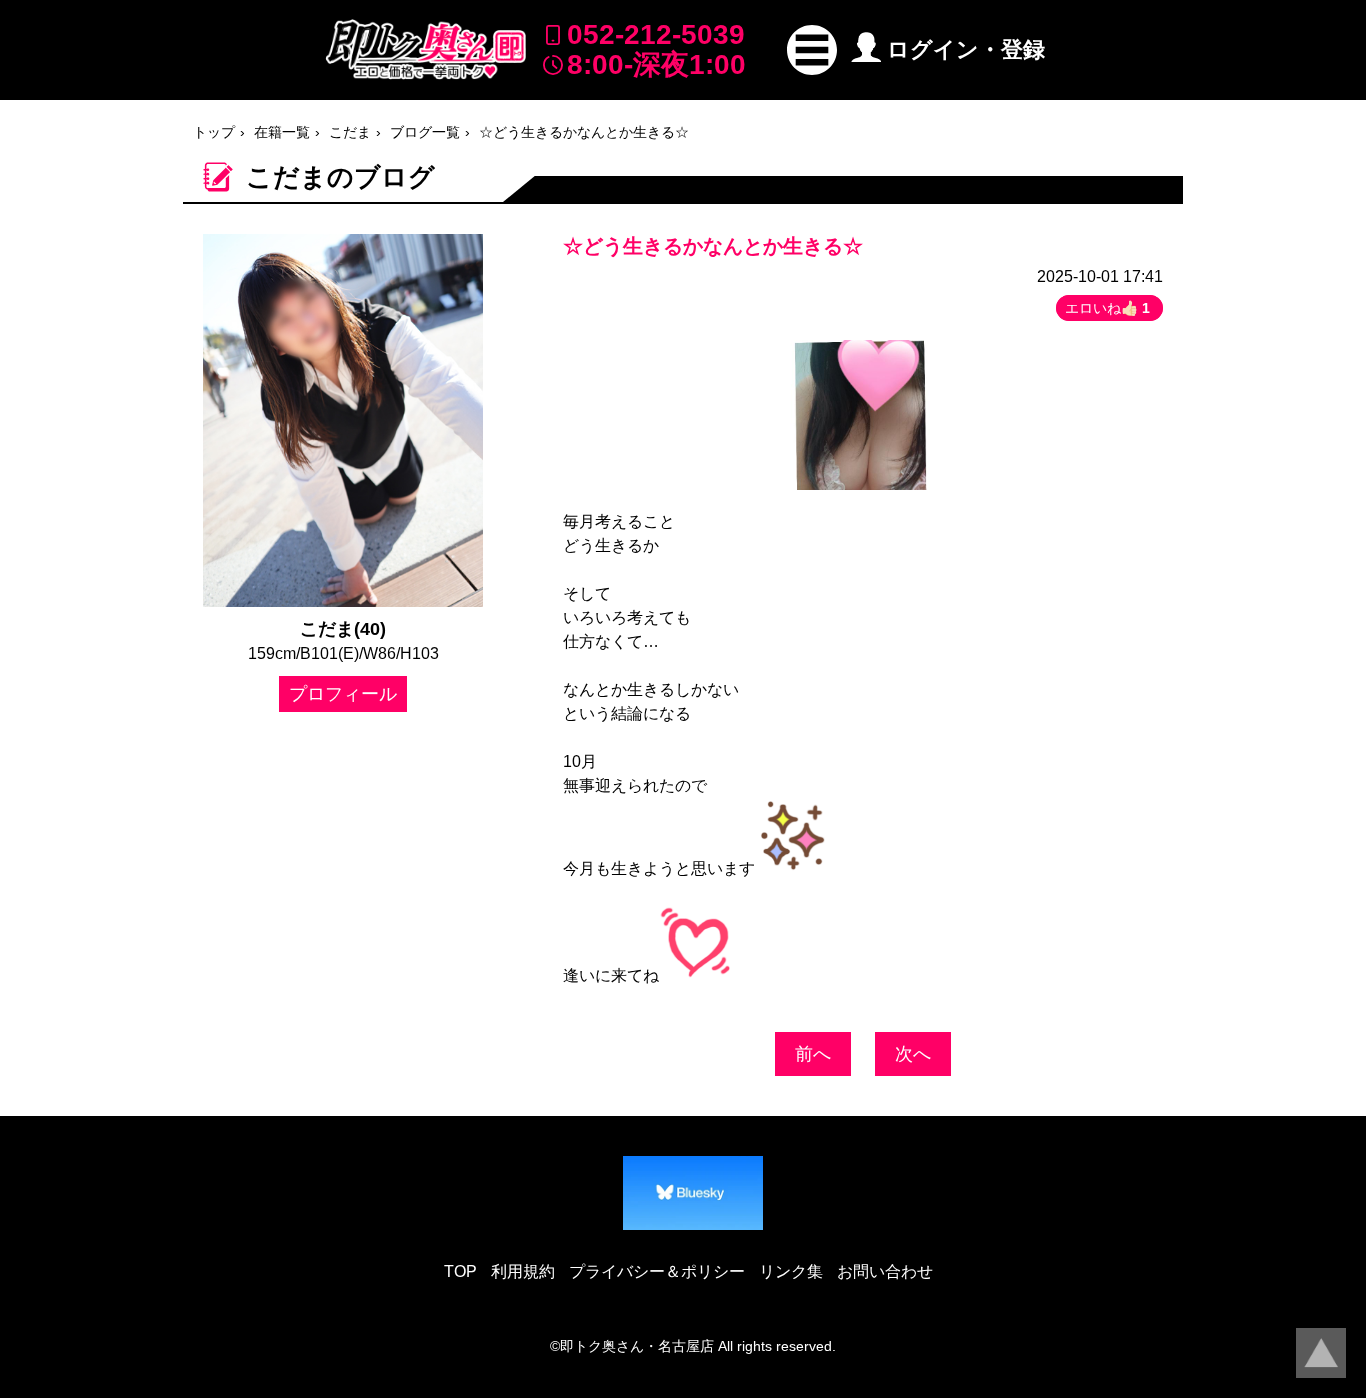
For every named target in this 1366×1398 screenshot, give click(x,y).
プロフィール (343, 694)
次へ (913, 1054)
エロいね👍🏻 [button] (1107, 308)
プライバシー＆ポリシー (657, 1271)
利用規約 (523, 1271)
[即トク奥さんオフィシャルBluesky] (693, 1193)
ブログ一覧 (425, 132)
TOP (460, 1271)
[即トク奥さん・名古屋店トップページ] (426, 49)
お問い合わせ (885, 1271)
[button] (812, 50)
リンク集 (791, 1271)
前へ (813, 1054)
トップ (214, 132)
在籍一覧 (282, 132)
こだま (350, 132)
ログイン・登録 (966, 49)
